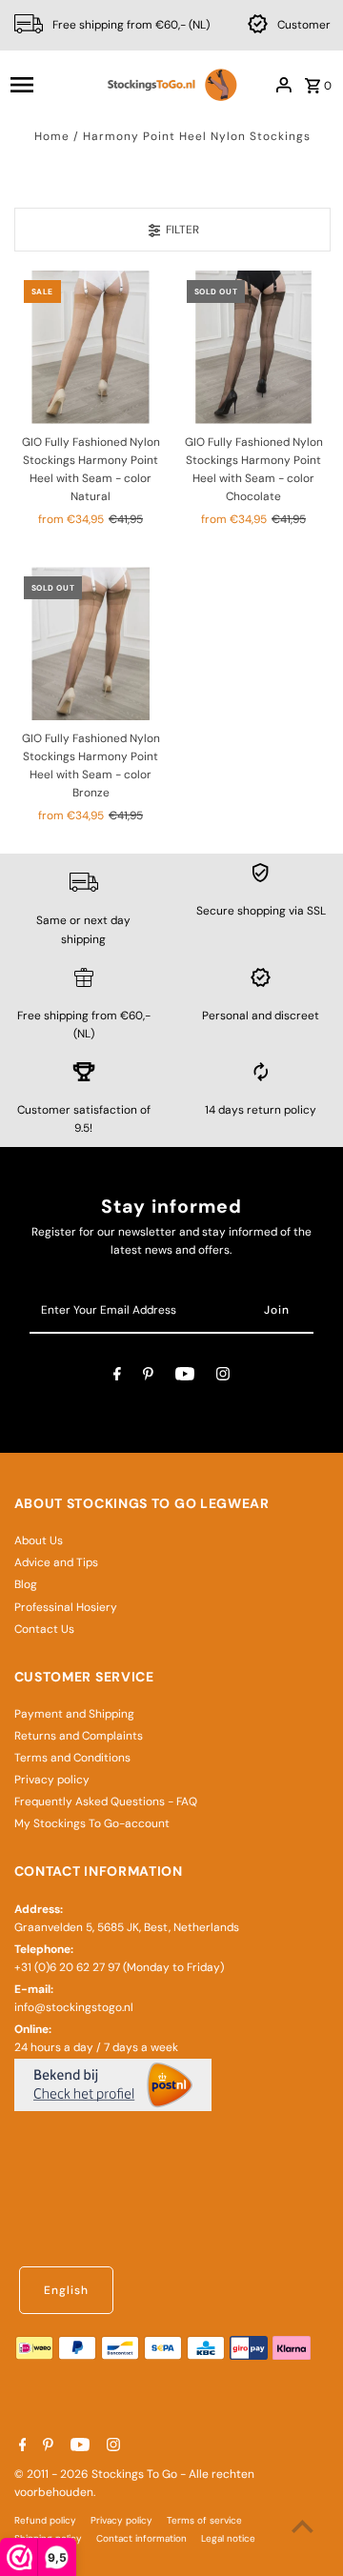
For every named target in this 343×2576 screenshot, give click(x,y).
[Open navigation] (50, 85)
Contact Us (44, 1629)
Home (52, 136)
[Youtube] (185, 1377)
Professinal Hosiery (66, 1607)
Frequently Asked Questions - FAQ (106, 1801)
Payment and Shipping (74, 1714)
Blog (26, 1584)
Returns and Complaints (79, 1736)
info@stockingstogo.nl (74, 2007)
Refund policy (45, 2520)
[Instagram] (223, 1377)
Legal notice (228, 2538)
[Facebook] (117, 1377)
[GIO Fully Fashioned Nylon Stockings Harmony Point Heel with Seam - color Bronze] (91, 644)
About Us (39, 1540)
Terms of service (204, 2520)
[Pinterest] (148, 1377)
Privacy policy (52, 1780)
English (66, 2290)
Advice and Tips (56, 1562)
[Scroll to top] (303, 2526)
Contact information (141, 2538)
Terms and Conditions (72, 1758)
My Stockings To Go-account (92, 1823)
